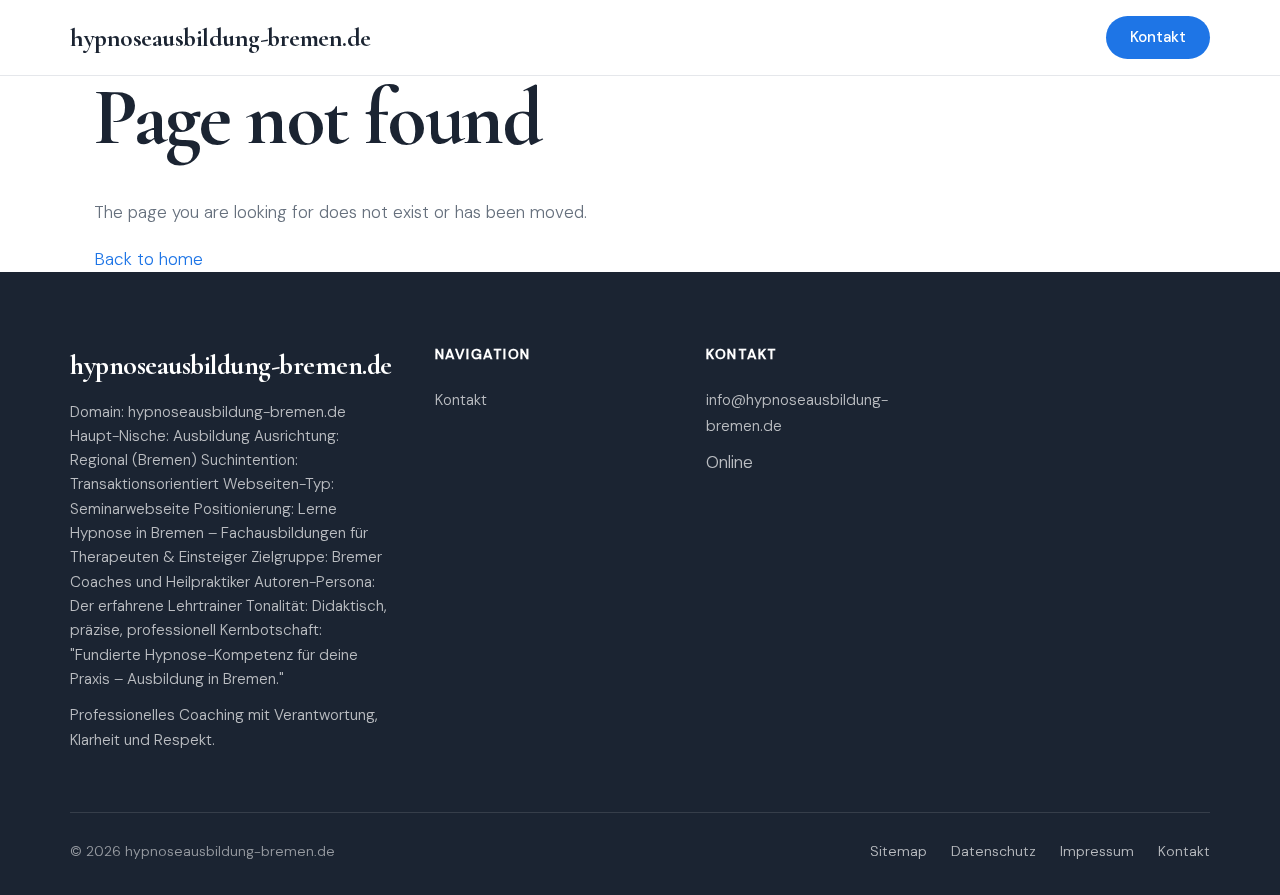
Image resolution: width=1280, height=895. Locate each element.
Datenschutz (993, 851)
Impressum (1097, 851)
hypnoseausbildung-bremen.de (220, 37)
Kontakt (1158, 37)
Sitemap (898, 851)
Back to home (148, 259)
